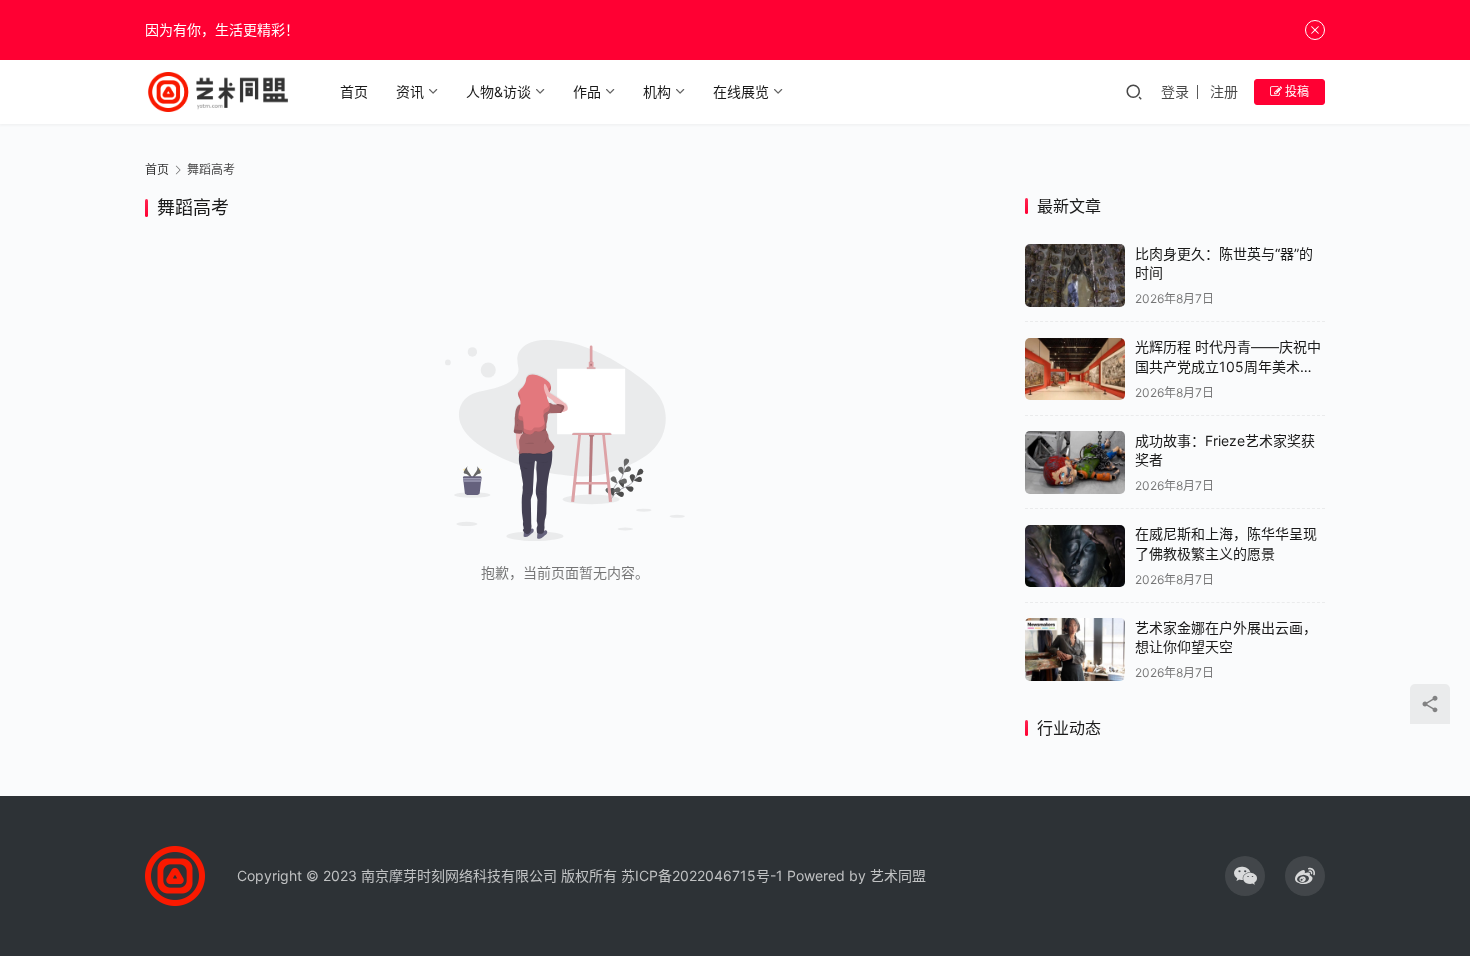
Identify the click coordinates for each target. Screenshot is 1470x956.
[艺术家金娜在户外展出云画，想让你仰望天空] (1075, 649)
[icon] (1245, 876)
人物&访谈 (498, 91)
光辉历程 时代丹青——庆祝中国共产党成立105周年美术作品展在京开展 (1228, 367)
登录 (1175, 91)
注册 (1224, 91)
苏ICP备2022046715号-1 (702, 875)
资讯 (410, 91)
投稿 (1295, 91)
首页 (354, 91)
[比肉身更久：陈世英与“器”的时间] (1075, 275)
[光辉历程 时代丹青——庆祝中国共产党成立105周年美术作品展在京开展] (1075, 369)
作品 (587, 91)
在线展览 (741, 91)
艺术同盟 (898, 875)
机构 (657, 91)
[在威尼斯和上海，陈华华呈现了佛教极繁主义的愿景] (1075, 556)
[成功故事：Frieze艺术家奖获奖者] (1075, 462)
